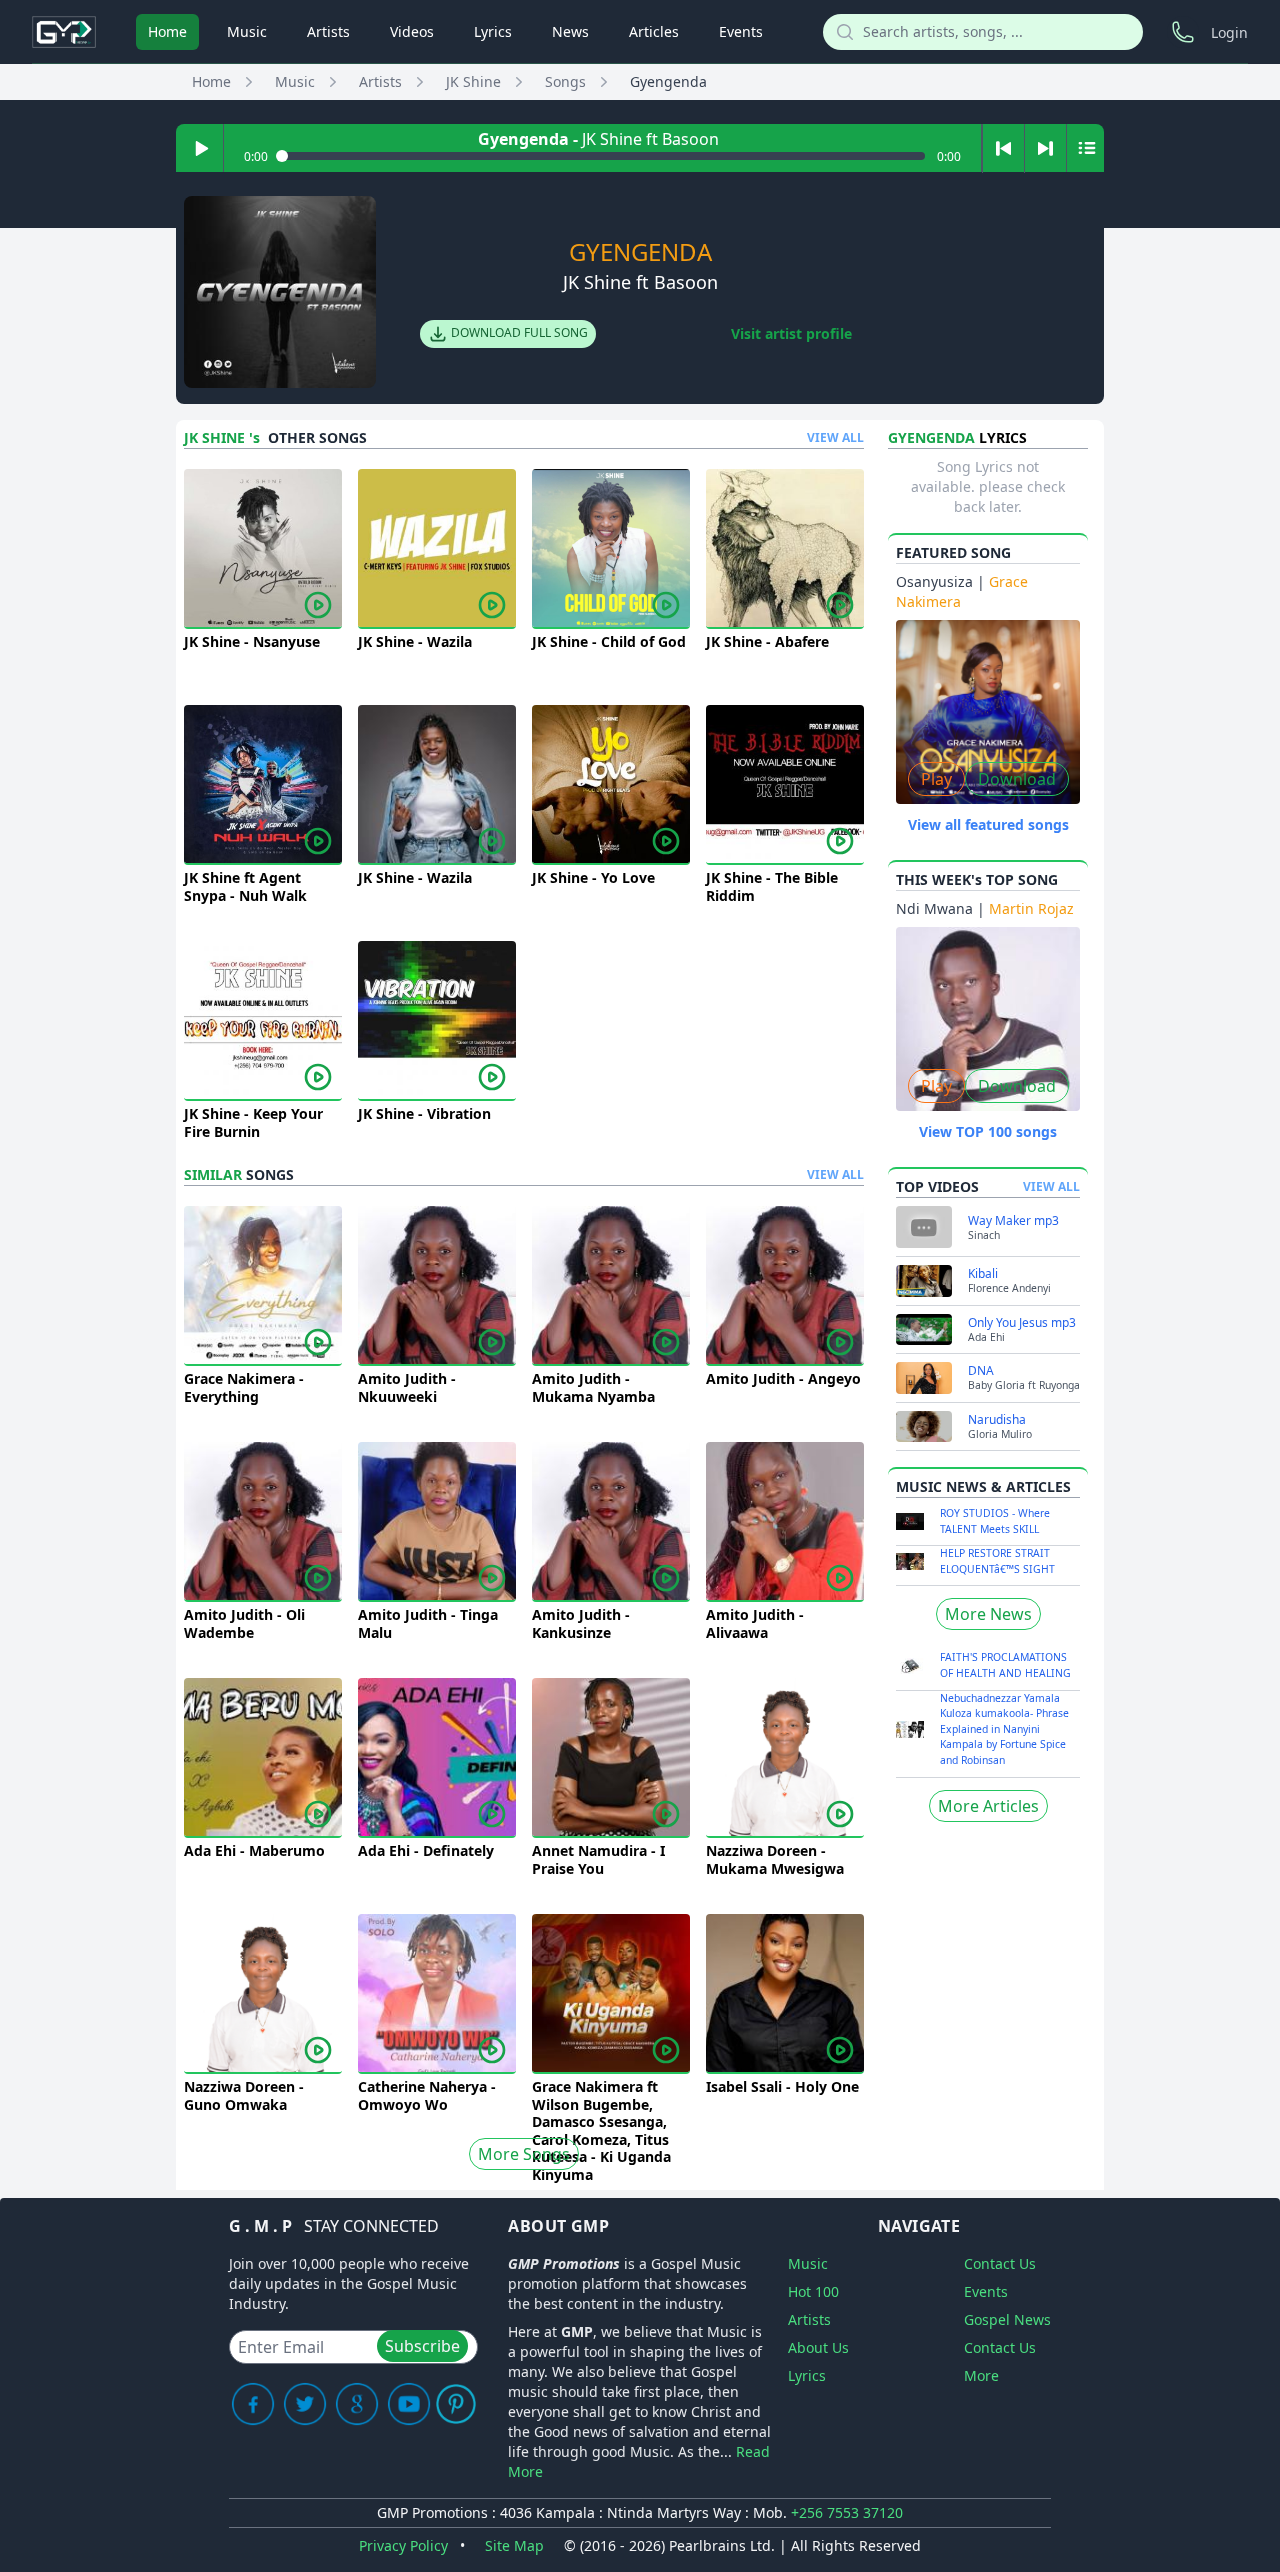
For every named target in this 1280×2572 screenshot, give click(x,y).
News (570, 31)
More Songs (524, 2154)
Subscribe (422, 2346)
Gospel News (1007, 2319)
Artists (328, 31)
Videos (412, 31)
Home (167, 31)
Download (1017, 779)
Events (741, 31)
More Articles (988, 1806)
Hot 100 (813, 2291)
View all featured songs (988, 824)
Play (936, 779)
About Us (818, 2347)
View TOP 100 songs (988, 1131)
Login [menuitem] (1229, 32)
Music (247, 31)
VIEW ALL (835, 438)
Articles (654, 31)
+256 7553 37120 (847, 2512)
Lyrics (493, 31)
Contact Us (1000, 2263)
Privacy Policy (403, 2545)
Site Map (514, 2545)
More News (988, 1614)
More (981, 2375)
